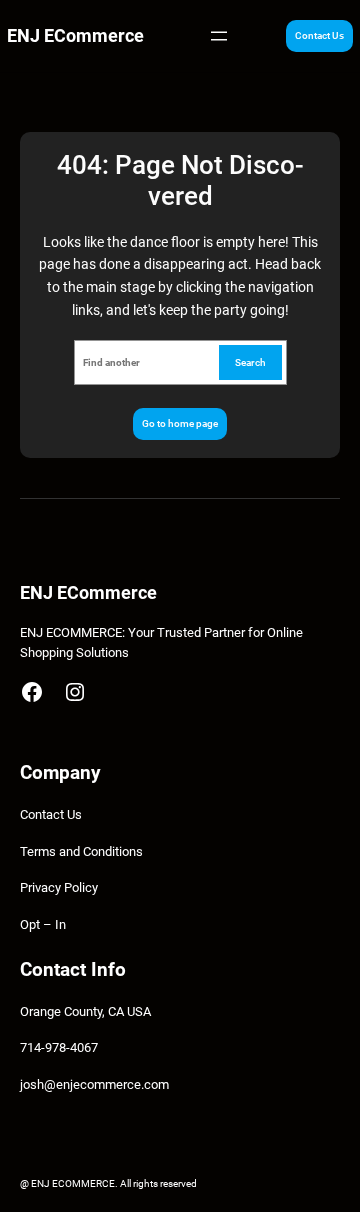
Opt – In (43, 924)
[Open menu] (219, 36)
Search (250, 362)
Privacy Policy (59, 887)
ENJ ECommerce (75, 35)
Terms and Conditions (81, 851)
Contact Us (319, 35)
